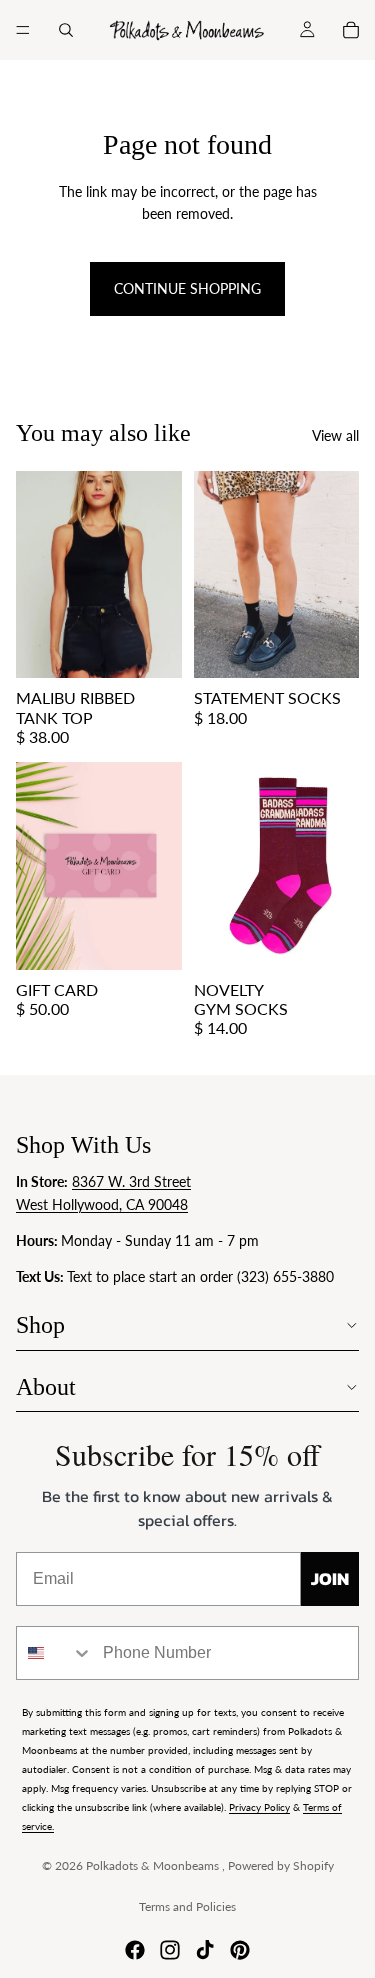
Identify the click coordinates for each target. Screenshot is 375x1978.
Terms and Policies (187, 1906)
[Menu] (23, 30)
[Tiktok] (205, 1950)
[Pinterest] (240, 1950)
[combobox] (55, 1653)
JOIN (330, 1578)
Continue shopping (187, 288)
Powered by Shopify (281, 1865)
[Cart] (351, 30)
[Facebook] (135, 1950)
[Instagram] (170, 1950)
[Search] (66, 30)
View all (335, 435)
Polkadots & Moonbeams (154, 1865)
